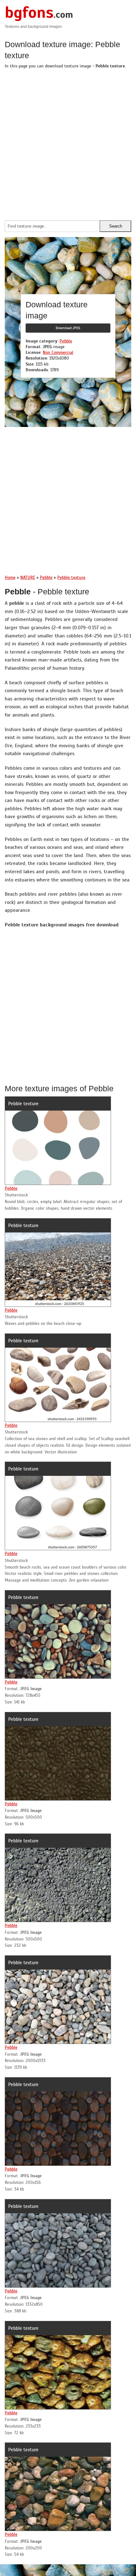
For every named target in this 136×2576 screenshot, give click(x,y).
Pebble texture (23, 1104)
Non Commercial (58, 352)
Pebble (66, 341)
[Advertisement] (68, 143)
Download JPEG (68, 328)
